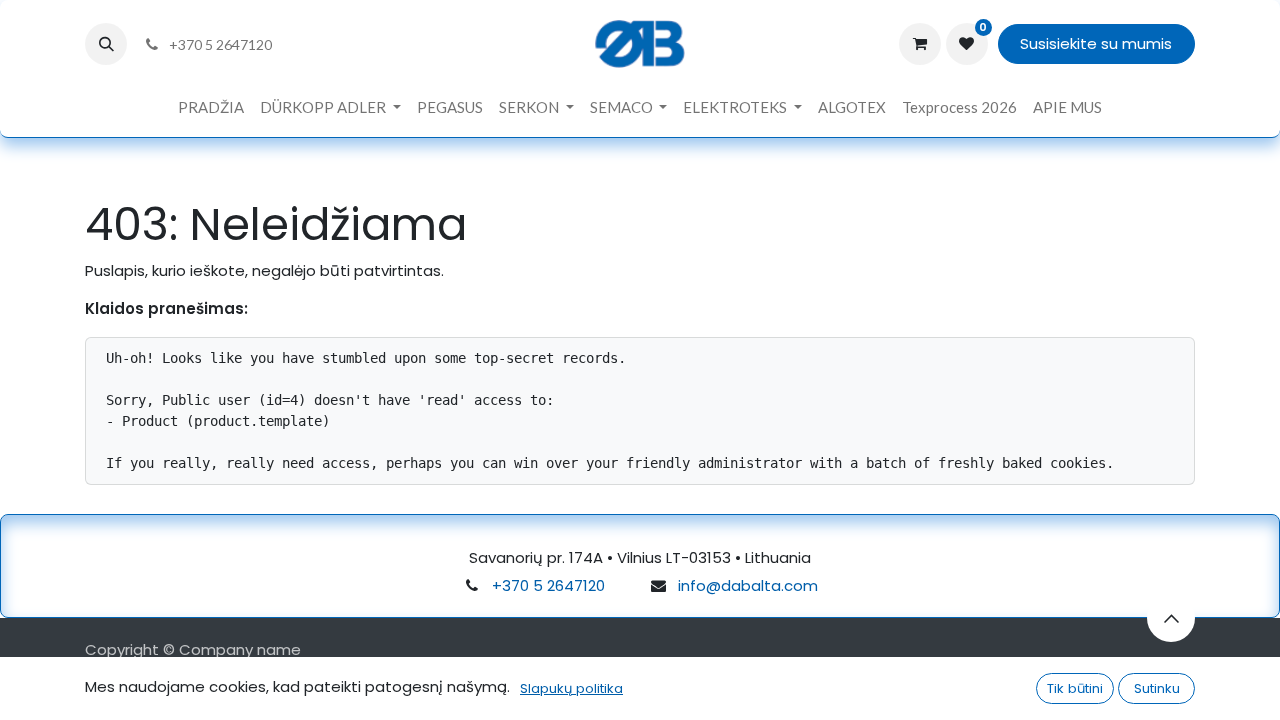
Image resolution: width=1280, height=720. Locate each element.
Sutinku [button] (1157, 688)
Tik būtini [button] (1075, 688)
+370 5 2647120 (548, 585)
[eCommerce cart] (920, 44)
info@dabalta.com (748, 585)
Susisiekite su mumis (1096, 43)
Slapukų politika (571, 688)
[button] (106, 44)
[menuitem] (211, 107)
